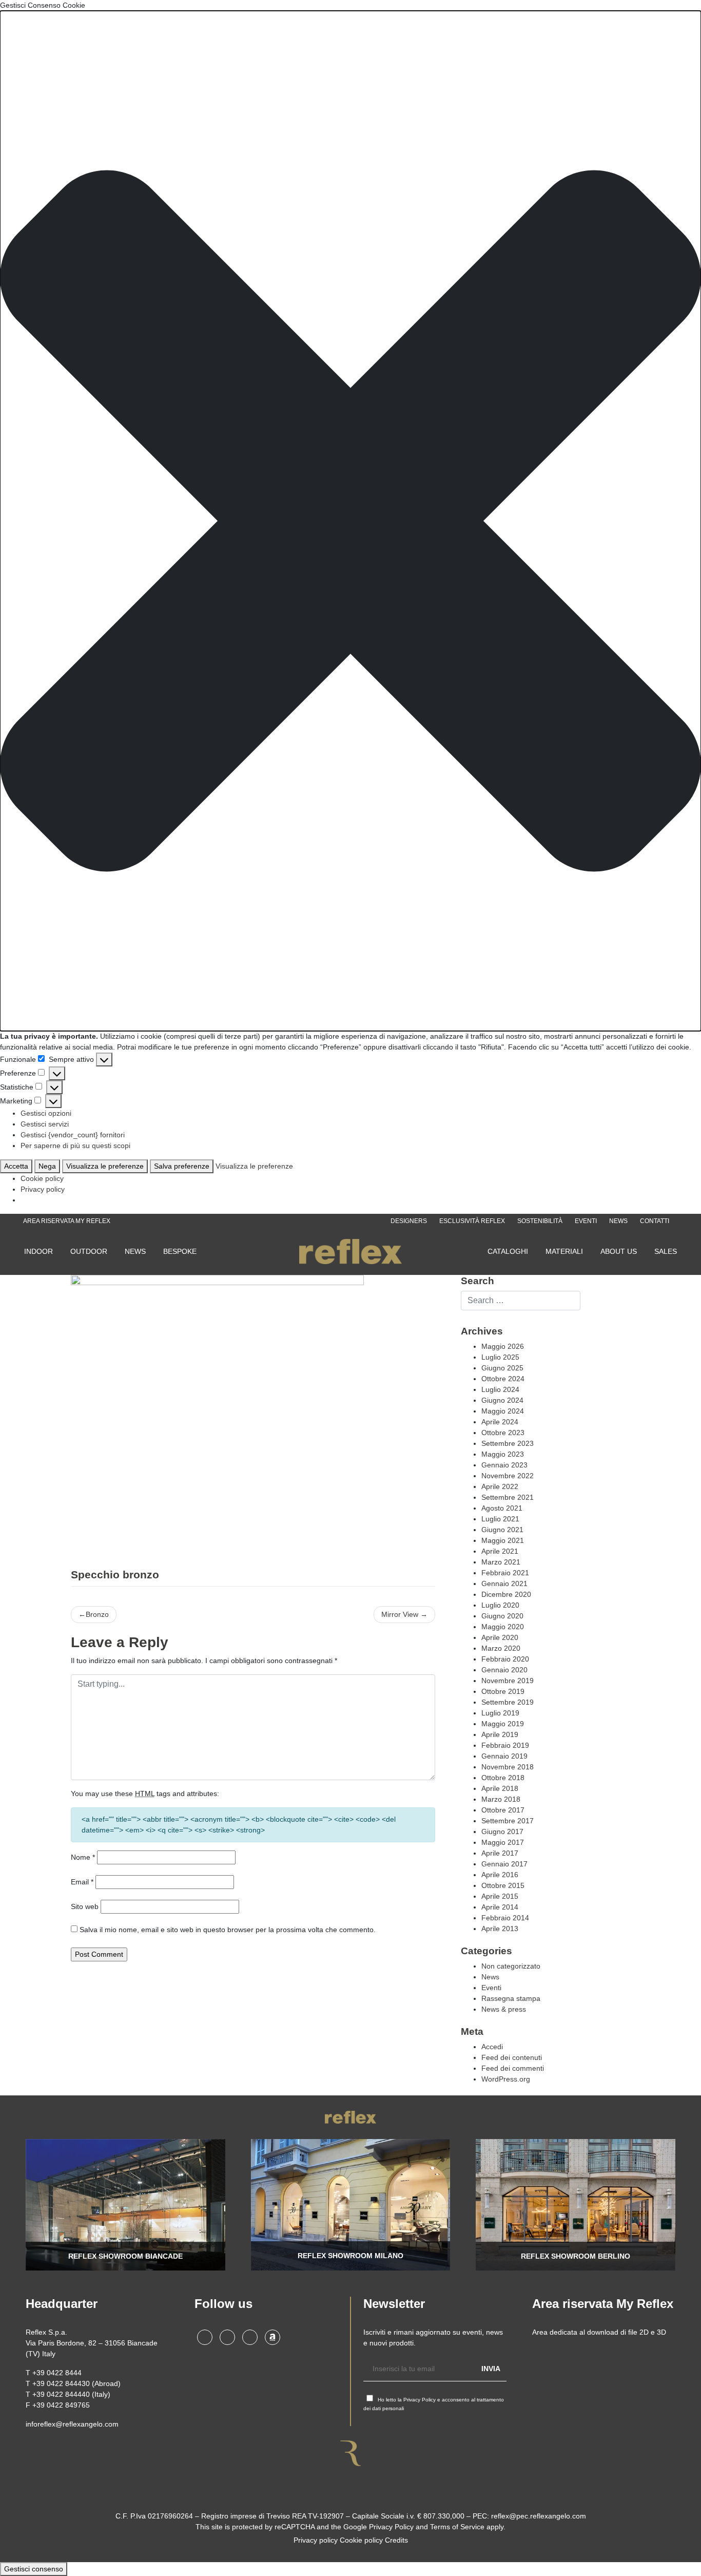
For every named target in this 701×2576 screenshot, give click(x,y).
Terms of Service (457, 2527)
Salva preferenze (182, 1166)
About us (619, 1251)
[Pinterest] (250, 2337)
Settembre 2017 (508, 1821)
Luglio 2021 (500, 1519)
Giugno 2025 (502, 1368)
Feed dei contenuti (512, 2057)
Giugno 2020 (502, 1616)
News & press (504, 2009)
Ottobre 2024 (503, 1379)
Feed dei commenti (513, 2068)
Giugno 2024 (502, 1400)
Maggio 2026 (503, 1346)
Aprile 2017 (500, 1853)
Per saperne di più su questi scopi (75, 1146)
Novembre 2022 (508, 1476)
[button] (350, 521)
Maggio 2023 (503, 1454)
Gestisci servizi (45, 1124)
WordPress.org (506, 2079)
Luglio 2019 (500, 1713)
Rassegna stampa (511, 1998)
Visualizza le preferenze (105, 1166)
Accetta (16, 1166)
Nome (83, 1857)
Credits (396, 2540)
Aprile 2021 (500, 1551)
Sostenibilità (540, 1221)
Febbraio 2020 (505, 1659)
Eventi (586, 1221)
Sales (666, 1251)
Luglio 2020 (500, 1605)
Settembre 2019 (508, 1702)
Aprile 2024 (500, 1422)
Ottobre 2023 (503, 1433)
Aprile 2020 (500, 1637)
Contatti (655, 1221)
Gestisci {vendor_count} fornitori (73, 1135)
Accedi (492, 2047)
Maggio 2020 (503, 1627)
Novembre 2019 (508, 1681)
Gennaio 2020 (504, 1670)
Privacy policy (43, 1189)
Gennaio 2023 (504, 1465)
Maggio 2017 (503, 1842)
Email (82, 1882)
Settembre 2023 (508, 1443)
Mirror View (400, 1614)
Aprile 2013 (500, 1929)
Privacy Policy (420, 2400)
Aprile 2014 (500, 1907)
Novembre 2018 (508, 1767)
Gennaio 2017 (504, 1864)
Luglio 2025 (500, 1357)
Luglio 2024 (500, 1389)
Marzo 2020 (501, 1648)
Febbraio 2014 (505, 1918)
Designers (409, 1221)
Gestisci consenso (34, 2569)
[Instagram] (205, 2337)
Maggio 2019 (503, 1724)
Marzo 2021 (501, 1562)
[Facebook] (227, 2337)
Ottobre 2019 (503, 1691)
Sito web (85, 1906)
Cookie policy (42, 1178)
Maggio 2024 (503, 1411)
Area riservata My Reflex (67, 1221)
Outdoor (89, 1251)
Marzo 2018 (501, 1799)
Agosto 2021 (502, 1508)
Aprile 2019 (500, 1734)
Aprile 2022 (500, 1486)
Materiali (564, 1251)
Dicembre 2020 (506, 1594)
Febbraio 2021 (505, 1573)
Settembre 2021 (508, 1497)
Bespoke (180, 1251)
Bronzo (97, 1614)
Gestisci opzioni (46, 1113)
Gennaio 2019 (504, 1756)
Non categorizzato (511, 1966)
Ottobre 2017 (503, 1810)
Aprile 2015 (500, 1896)
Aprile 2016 (500, 1875)
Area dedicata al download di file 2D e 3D (599, 2332)
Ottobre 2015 (503, 1885)
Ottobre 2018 (503, 1778)
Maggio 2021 (503, 1540)
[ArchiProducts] (272, 2337)
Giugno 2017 (502, 1831)
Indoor (38, 1251)
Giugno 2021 (502, 1530)
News (618, 1221)
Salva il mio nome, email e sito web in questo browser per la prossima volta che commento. (228, 1930)
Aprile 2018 (500, 1788)
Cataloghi (508, 1251)
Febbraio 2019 (505, 1745)
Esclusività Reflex (472, 1221)
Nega (47, 1166)
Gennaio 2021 (504, 1583)
